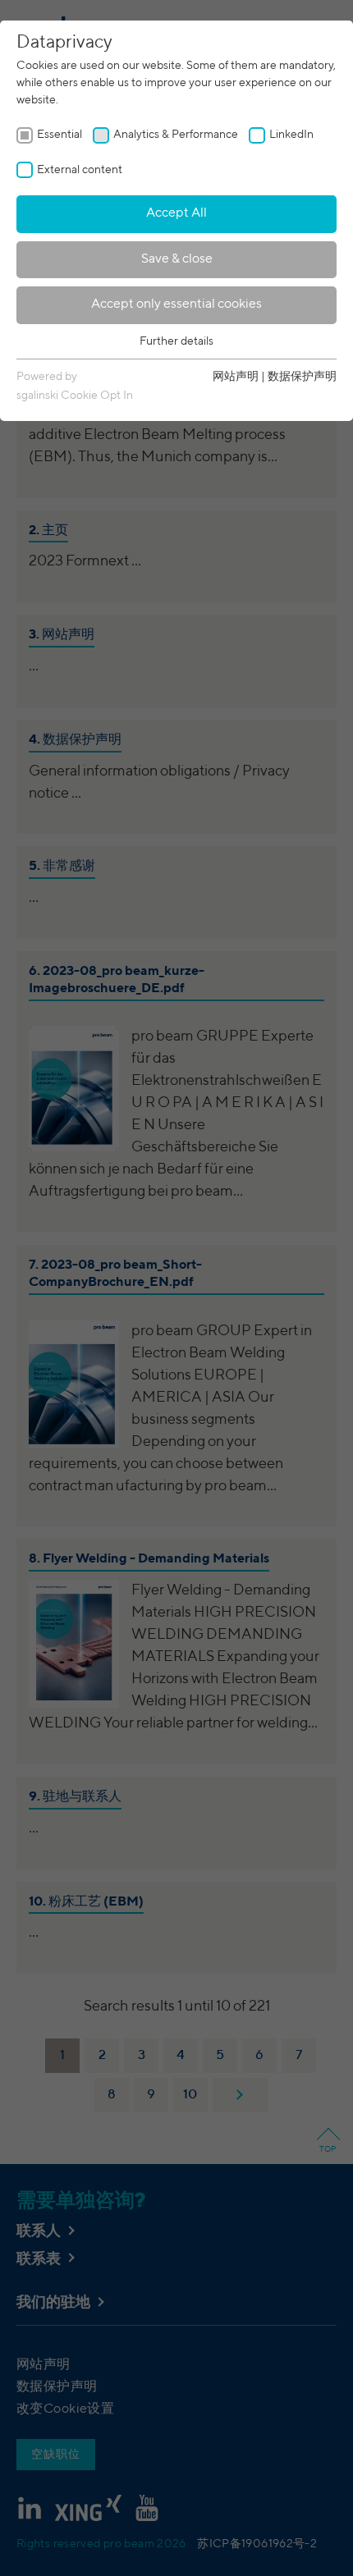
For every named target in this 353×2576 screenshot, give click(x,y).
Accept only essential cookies (176, 304)
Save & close (177, 259)
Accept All (176, 213)
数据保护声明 (302, 377)
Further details (176, 341)
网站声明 (236, 377)
